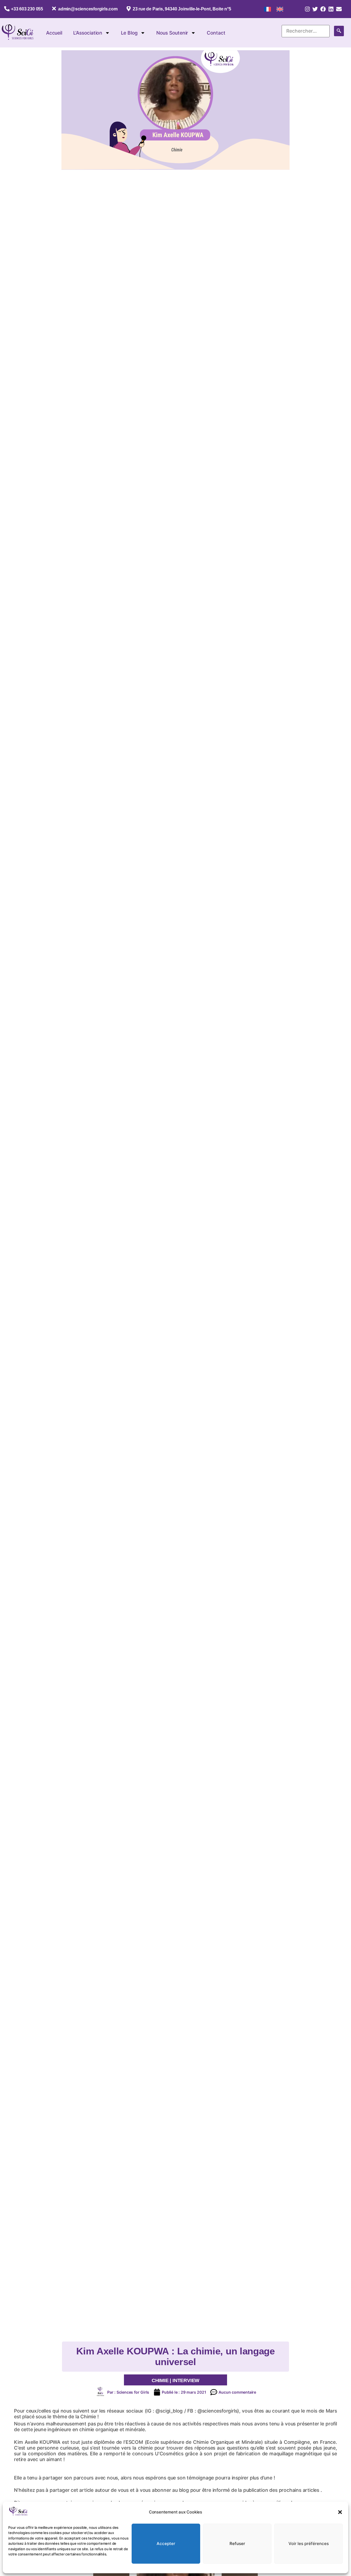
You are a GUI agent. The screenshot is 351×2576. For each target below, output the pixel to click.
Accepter (166, 2544)
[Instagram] (307, 9)
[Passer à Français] (268, 9)
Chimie (160, 2380)
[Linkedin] (331, 9)
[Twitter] (315, 9)
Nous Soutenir (172, 33)
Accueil (54, 33)
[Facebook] (323, 9)
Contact (216, 33)
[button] (340, 2512)
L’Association (88, 33)
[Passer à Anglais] (280, 9)
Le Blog (129, 33)
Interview (186, 2380)
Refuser (237, 2544)
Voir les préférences (309, 2544)
